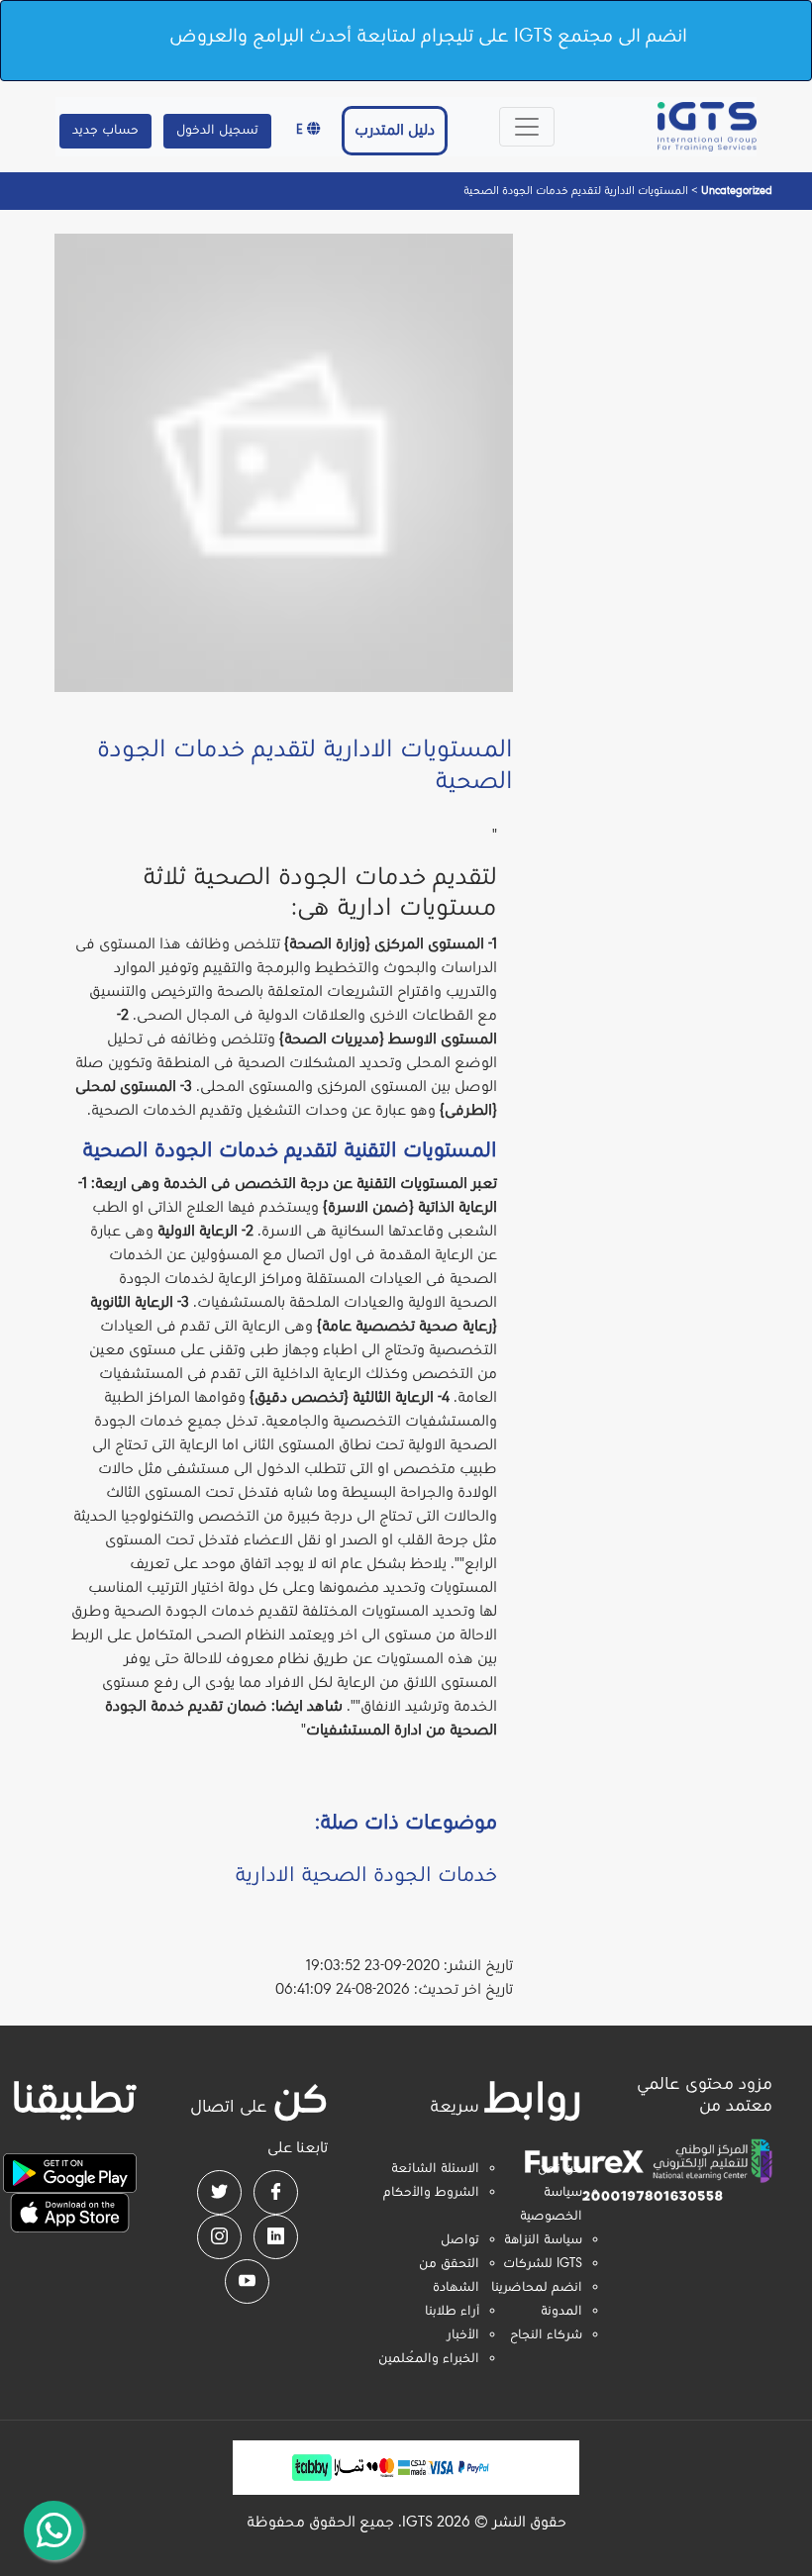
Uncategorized (735, 191)
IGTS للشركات (543, 2264)
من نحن (560, 2169)
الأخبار (463, 2335)
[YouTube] (247, 2281)
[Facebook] (276, 2192)
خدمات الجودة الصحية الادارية (366, 1876)
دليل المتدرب (395, 131)
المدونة (561, 2312)
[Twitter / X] (219, 2192)
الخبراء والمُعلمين (429, 2359)
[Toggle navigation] (527, 127)
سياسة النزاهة (543, 2240)
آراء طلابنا (452, 2312)
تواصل (460, 2240)
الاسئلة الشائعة (435, 2169)
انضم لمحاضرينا (537, 2288)
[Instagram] (219, 2237)
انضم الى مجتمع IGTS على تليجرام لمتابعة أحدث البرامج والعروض (428, 37)
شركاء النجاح (546, 2335)
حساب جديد (105, 131)
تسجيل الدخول (217, 131)
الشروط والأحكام (431, 2193)
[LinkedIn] (276, 2237)
